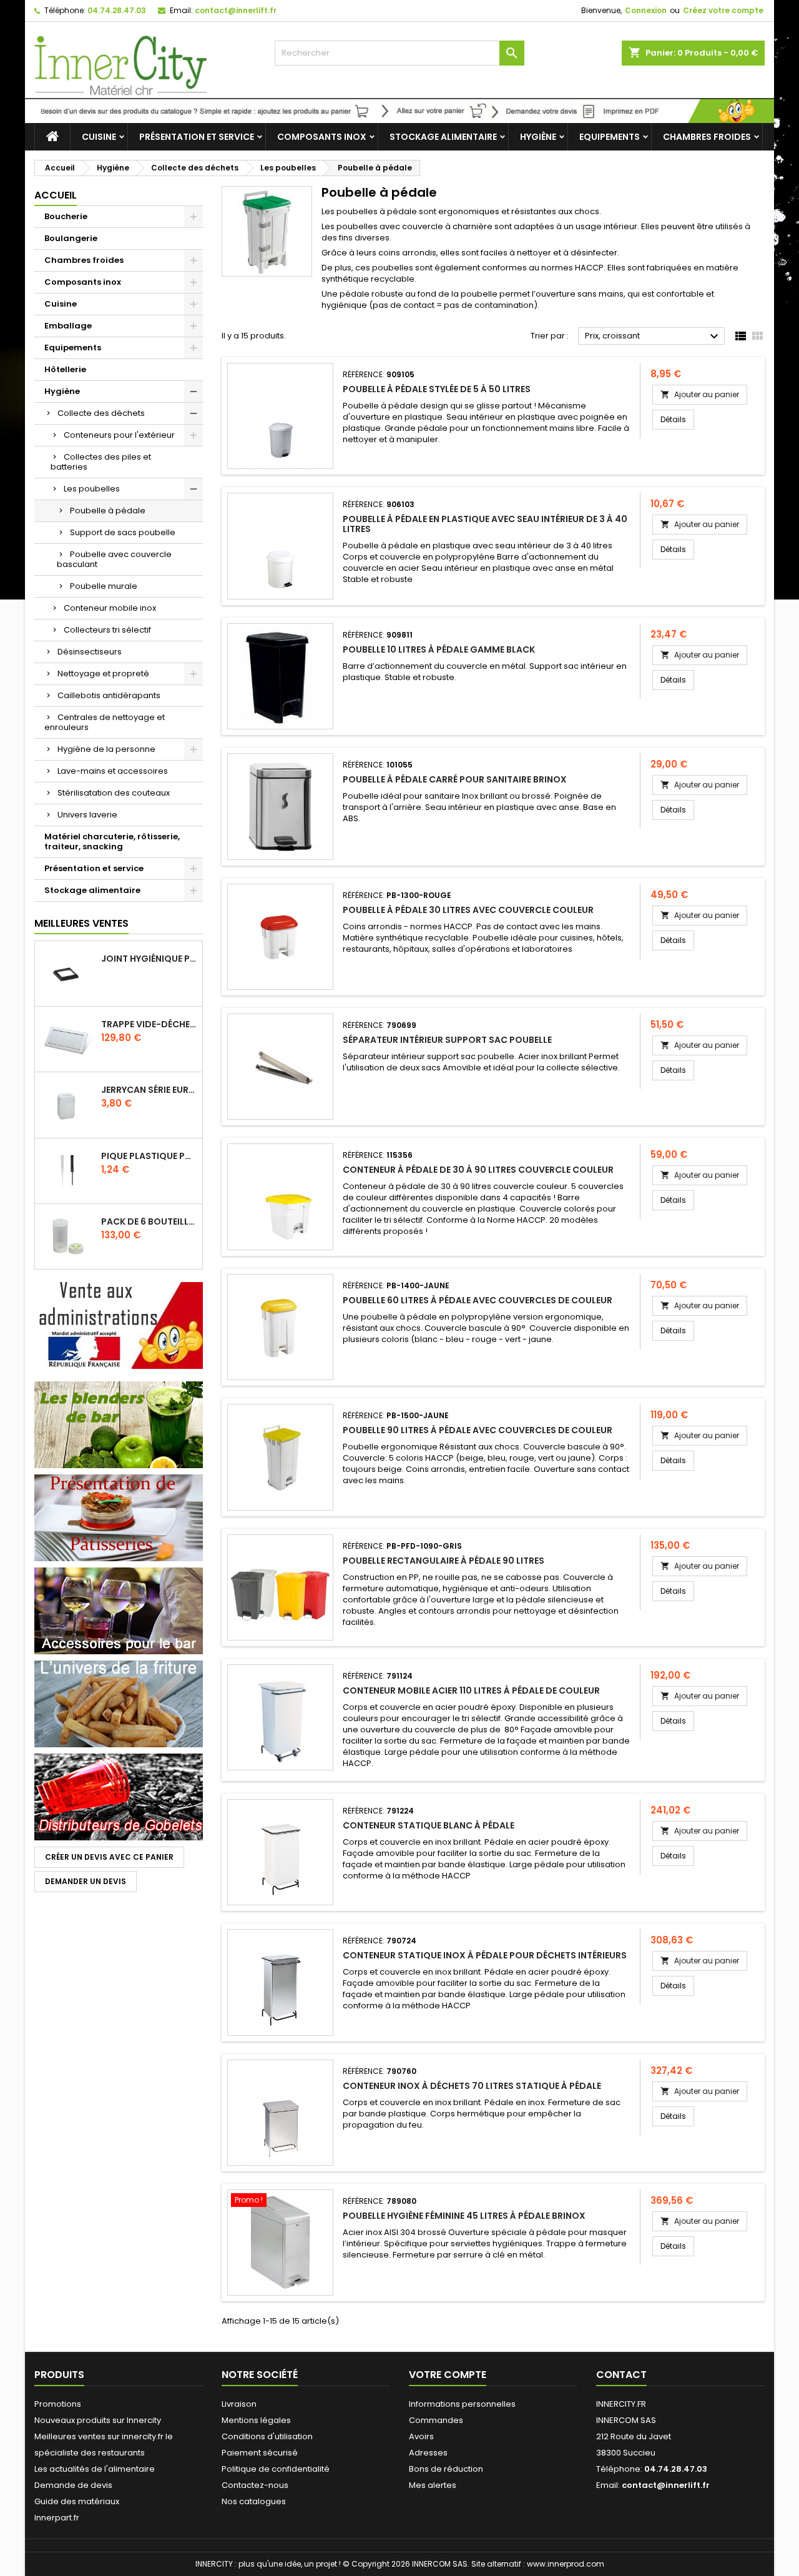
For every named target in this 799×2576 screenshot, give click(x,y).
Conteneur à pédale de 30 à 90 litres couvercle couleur (478, 1170)
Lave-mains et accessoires (113, 771)
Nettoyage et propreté (103, 674)
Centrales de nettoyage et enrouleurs (105, 722)
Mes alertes (433, 2485)
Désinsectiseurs (90, 652)
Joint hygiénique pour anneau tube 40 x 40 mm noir (149, 959)
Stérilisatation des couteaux (114, 793)
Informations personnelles (462, 2404)
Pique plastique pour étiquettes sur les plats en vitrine (149, 1156)
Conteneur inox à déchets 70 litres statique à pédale (472, 2086)
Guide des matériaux (77, 2501)
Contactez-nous (255, 2485)
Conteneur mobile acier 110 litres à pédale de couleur (471, 1690)
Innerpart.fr (57, 2518)
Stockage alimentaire (443, 137)
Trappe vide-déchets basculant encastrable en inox (149, 1024)
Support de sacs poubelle (123, 532)
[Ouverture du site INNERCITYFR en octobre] (399, 110)
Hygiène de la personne (106, 749)
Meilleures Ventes (81, 923)
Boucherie (66, 216)
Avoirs (421, 2436)
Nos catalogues (254, 2501)
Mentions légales (256, 2420)
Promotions (58, 2404)
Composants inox (322, 137)
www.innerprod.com (566, 2564)
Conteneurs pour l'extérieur (119, 435)
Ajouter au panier (700, 394)
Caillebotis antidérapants (109, 695)
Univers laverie (87, 815)
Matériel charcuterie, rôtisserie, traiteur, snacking (112, 841)
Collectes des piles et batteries (101, 462)
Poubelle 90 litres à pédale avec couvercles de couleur (478, 1430)
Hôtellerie (65, 369)
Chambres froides (707, 137)
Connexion (646, 10)
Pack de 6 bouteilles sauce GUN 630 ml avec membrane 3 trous (149, 1221)
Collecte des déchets (101, 413)
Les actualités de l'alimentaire (95, 2469)
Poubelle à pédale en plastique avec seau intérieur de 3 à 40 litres (485, 524)
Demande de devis (73, 2485)
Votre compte (448, 2375)
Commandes (436, 2420)
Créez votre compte (723, 10)
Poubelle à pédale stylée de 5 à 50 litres (437, 389)
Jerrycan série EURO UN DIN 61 (149, 1090)
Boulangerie (71, 238)
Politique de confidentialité (276, 2469)
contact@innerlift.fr (236, 10)
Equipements (610, 137)
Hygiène (538, 137)
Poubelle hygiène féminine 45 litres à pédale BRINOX (464, 2216)
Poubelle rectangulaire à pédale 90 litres (444, 1561)
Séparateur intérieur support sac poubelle (447, 1040)
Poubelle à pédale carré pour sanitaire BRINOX (455, 779)
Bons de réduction (446, 2469)
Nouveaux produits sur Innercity (98, 2420)
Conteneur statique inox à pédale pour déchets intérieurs (485, 1955)
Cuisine (99, 137)
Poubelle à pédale (108, 511)
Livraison (239, 2404)
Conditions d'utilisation (267, 2436)
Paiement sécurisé (260, 2453)
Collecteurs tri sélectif (107, 630)
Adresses (428, 2453)
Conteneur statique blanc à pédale (429, 1825)
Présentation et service (197, 137)
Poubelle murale (104, 586)
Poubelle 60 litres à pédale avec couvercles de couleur (478, 1300)
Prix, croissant (653, 337)
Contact (621, 2375)
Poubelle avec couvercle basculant (114, 559)
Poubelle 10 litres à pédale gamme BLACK (439, 649)
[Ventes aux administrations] (119, 1325)
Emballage (68, 326)
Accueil (56, 195)
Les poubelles (92, 489)
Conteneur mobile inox (110, 608)
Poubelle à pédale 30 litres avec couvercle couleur (468, 910)
